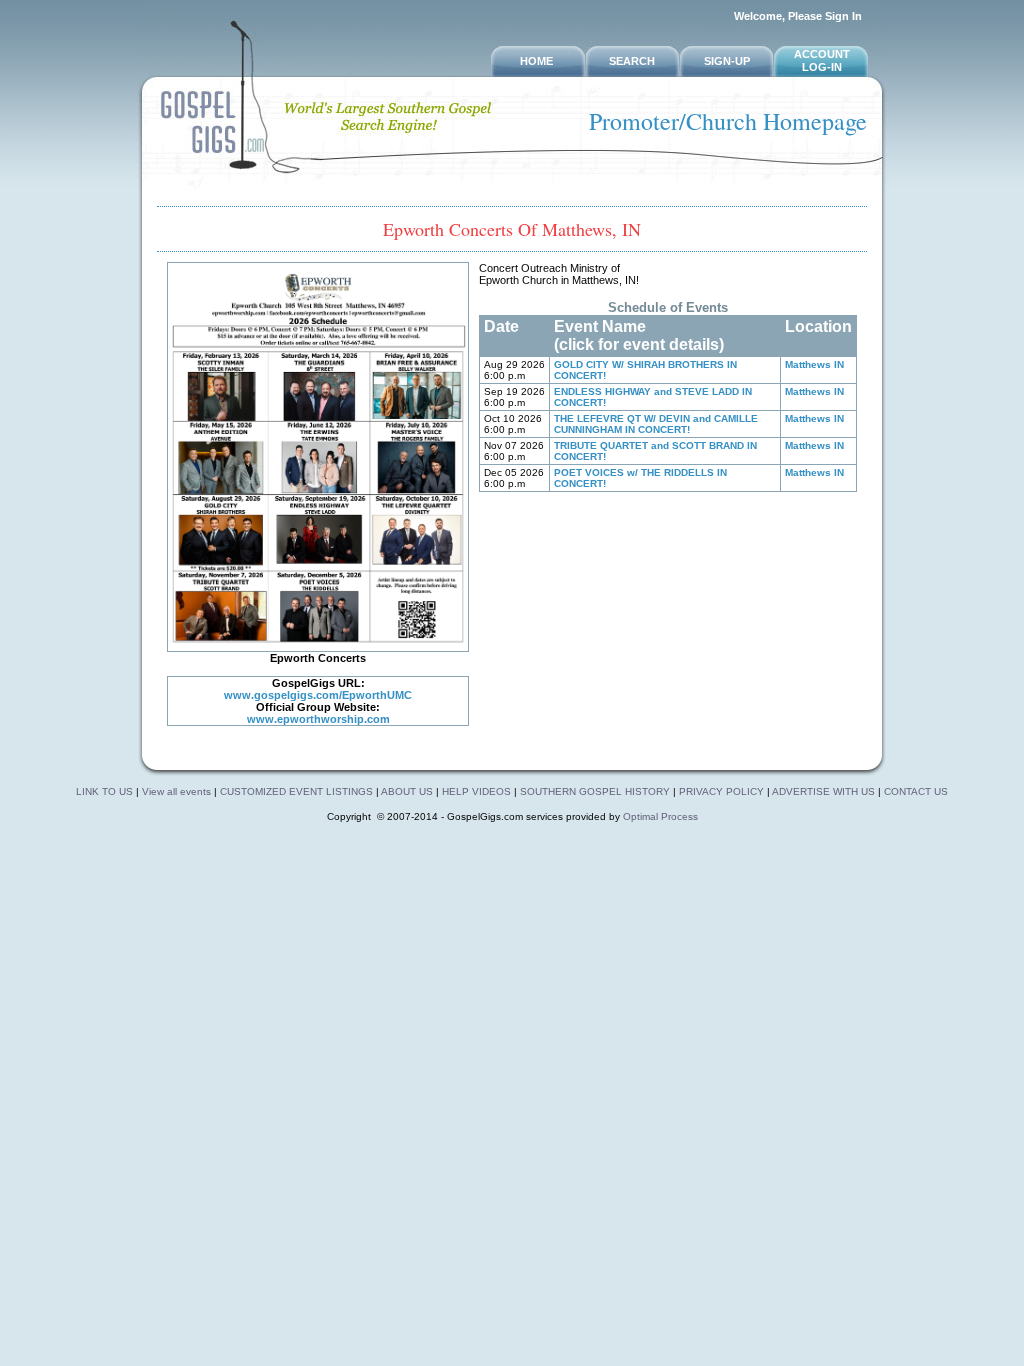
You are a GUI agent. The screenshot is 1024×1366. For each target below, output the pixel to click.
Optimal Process (660, 816)
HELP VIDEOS (478, 791)
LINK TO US (104, 791)
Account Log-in (822, 60)
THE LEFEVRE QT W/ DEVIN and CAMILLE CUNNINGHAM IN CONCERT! (656, 424)
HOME (536, 61)
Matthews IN (814, 364)
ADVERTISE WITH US (823, 791)
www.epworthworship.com (318, 719)
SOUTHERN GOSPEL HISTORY (596, 791)
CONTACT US (916, 791)
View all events (176, 791)
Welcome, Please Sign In (798, 16)
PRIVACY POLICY (721, 791)
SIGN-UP (727, 61)
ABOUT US (408, 791)
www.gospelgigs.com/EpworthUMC (318, 695)
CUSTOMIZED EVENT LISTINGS (296, 791)
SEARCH (632, 61)
